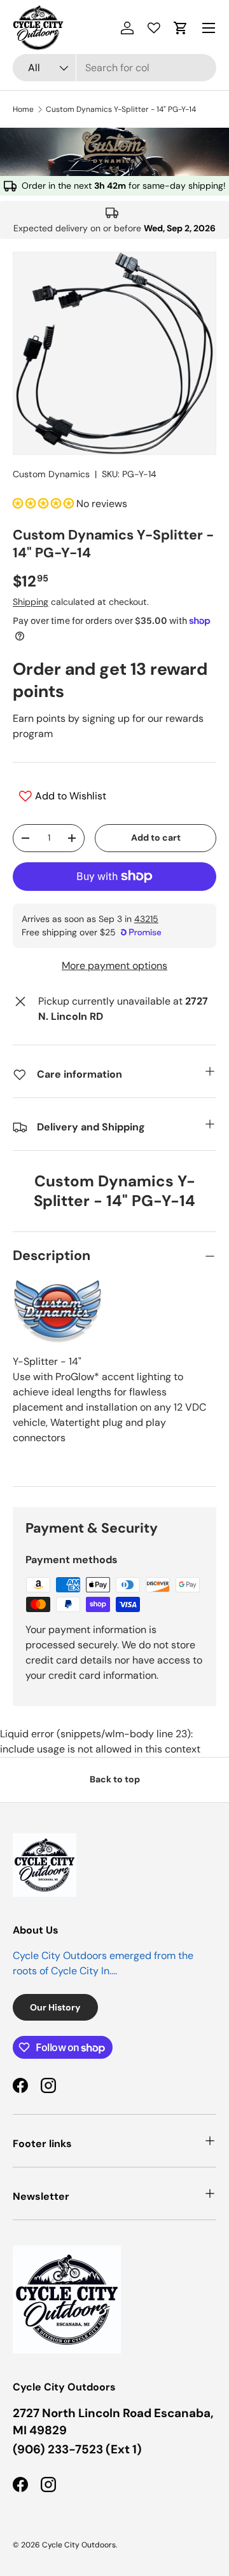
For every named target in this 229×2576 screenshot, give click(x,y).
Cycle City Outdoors (79, 2545)
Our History (55, 2007)
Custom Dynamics (51, 474)
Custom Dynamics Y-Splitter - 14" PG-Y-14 (121, 109)
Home (23, 109)
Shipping (31, 602)
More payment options (114, 966)
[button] (181, 28)
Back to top (115, 1779)
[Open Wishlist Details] (154, 28)
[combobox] (114, 68)
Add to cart (156, 837)
